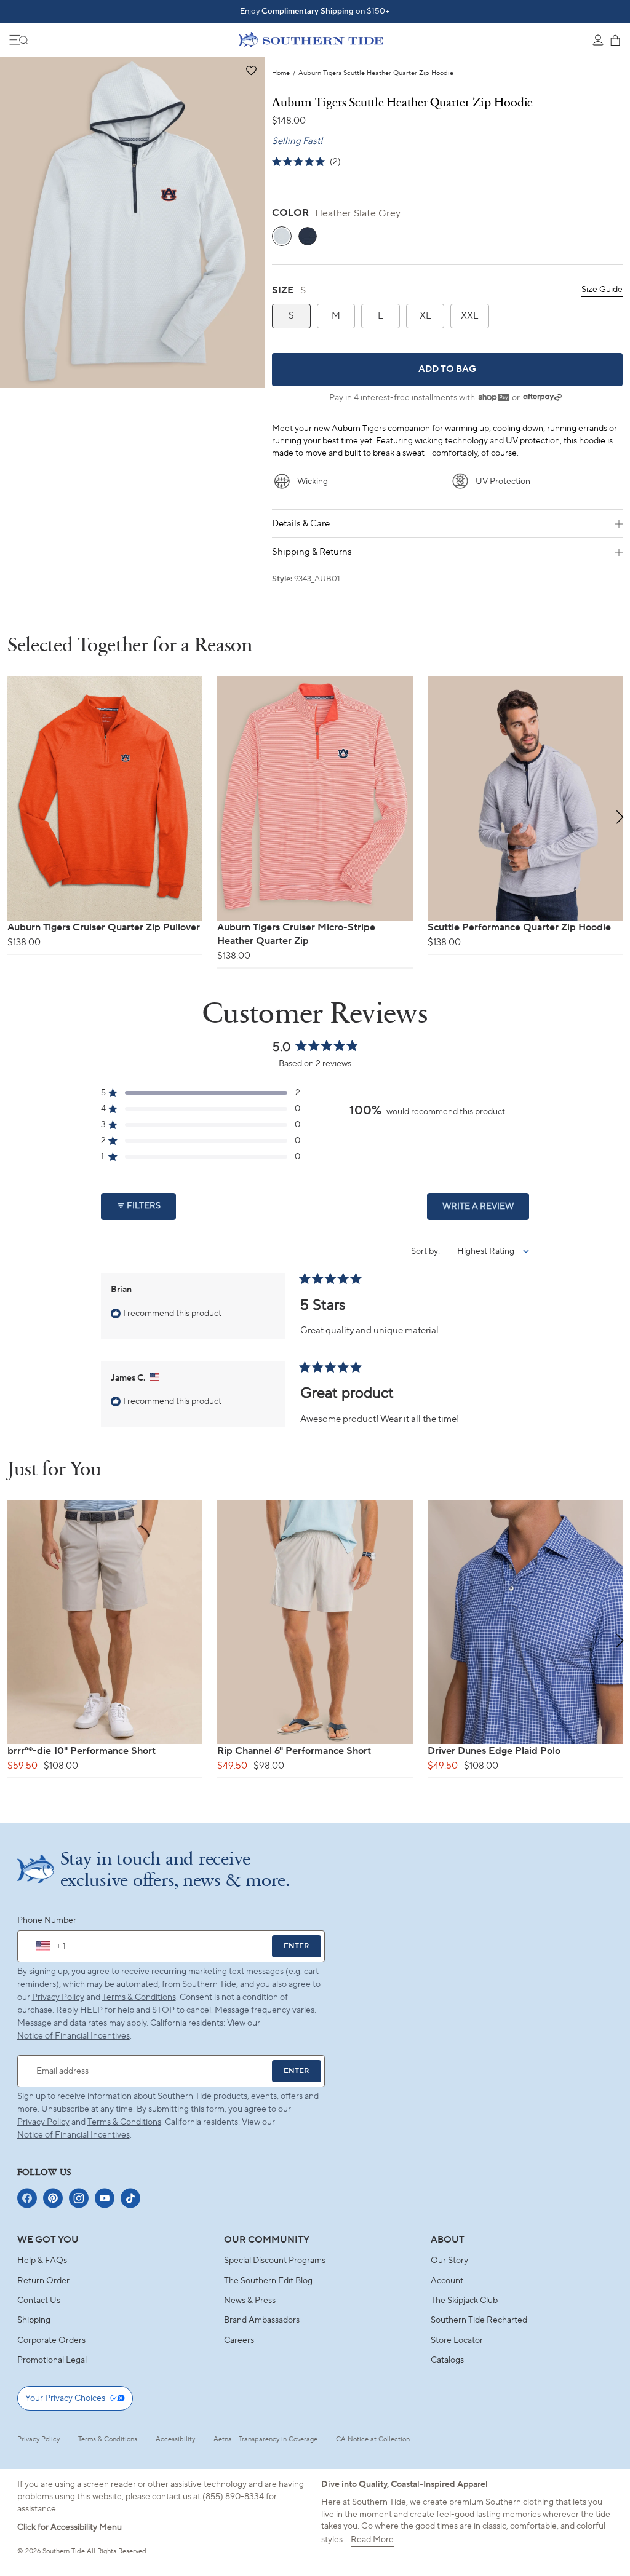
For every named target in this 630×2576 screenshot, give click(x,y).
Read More (372, 2540)
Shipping (34, 2320)
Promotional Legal (52, 2360)
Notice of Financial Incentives (74, 2135)
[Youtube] (105, 2198)
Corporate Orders (51, 2340)
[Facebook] (27, 2198)
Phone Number (47, 1920)
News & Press (250, 2301)
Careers (239, 2340)
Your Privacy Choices (65, 2398)
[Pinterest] (53, 2198)
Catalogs (447, 2360)
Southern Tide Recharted (479, 2320)
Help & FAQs (42, 2261)
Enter (296, 1946)
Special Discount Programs (275, 2261)
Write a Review (486, 1210)
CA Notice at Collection (373, 2439)
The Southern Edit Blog (268, 2281)
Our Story (449, 2261)
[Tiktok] (130, 2198)
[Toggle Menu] (19, 40)
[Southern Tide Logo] (311, 39)
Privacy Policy (58, 1997)
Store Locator (457, 2340)
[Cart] (615, 40)
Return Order (43, 2281)
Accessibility (175, 2439)
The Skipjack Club (464, 2301)
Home (281, 73)
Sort (420, 1251)
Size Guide (602, 290)
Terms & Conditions (139, 1997)
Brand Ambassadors (262, 2320)
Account (447, 2281)
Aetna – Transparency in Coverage (265, 2439)
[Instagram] (79, 2198)
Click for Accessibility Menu (70, 2527)
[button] (251, 71)
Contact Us (39, 2301)
